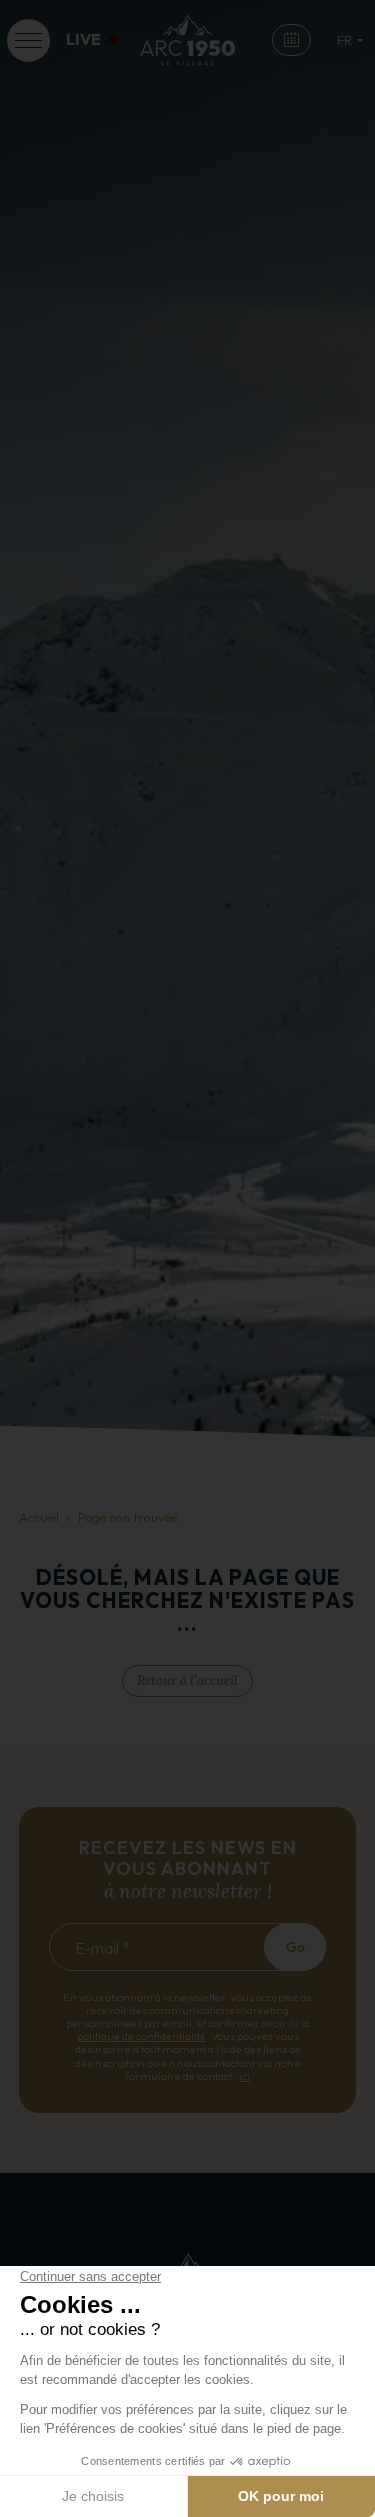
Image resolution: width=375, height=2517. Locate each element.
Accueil (39, 1517)
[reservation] (291, 40)
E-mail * (102, 1948)
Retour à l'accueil (187, 1680)
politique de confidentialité (141, 2036)
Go (295, 1947)
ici (244, 2076)
